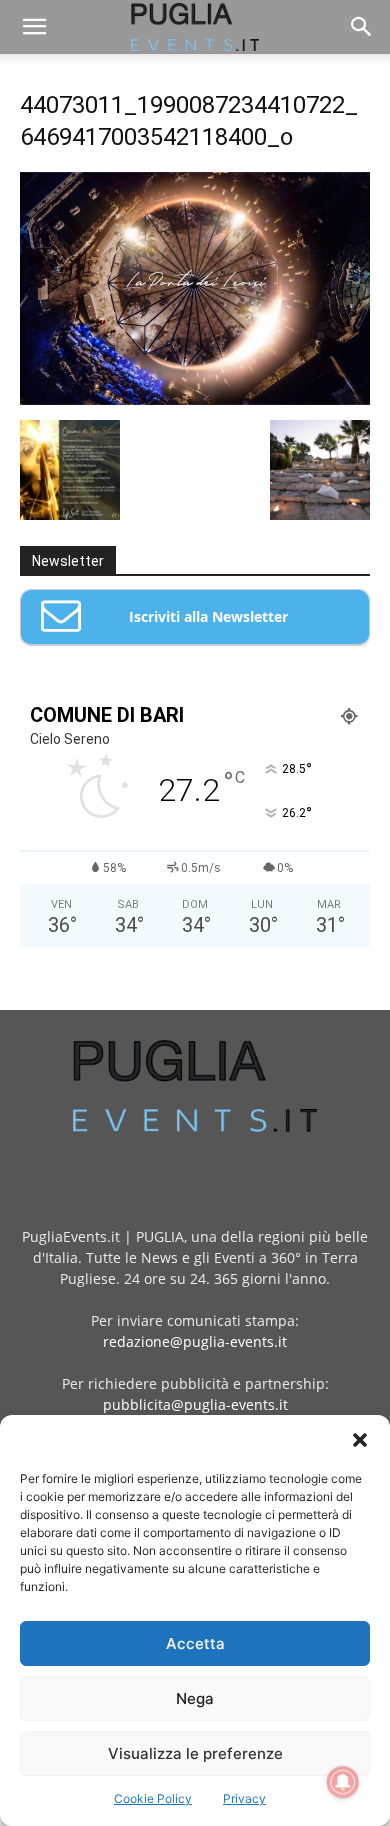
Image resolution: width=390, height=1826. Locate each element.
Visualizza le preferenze (195, 1753)
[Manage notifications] (343, 1782)
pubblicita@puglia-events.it (195, 1404)
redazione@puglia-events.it (195, 1341)
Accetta (195, 1643)
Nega (195, 1698)
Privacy (244, 1798)
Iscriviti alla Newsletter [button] (208, 616)
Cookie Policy (153, 1798)
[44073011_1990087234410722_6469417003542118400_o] (195, 399)
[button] (360, 1440)
